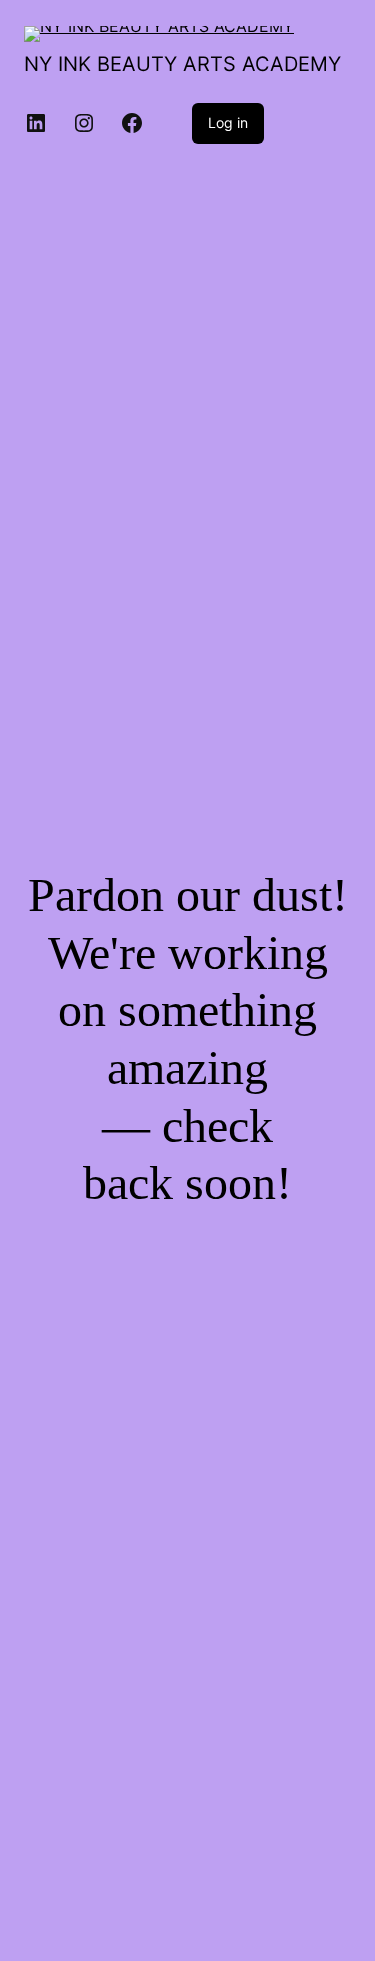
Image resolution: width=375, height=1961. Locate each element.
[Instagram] (84, 123)
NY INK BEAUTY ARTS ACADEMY (182, 64)
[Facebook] (132, 123)
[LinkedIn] (36, 123)
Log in (228, 122)
